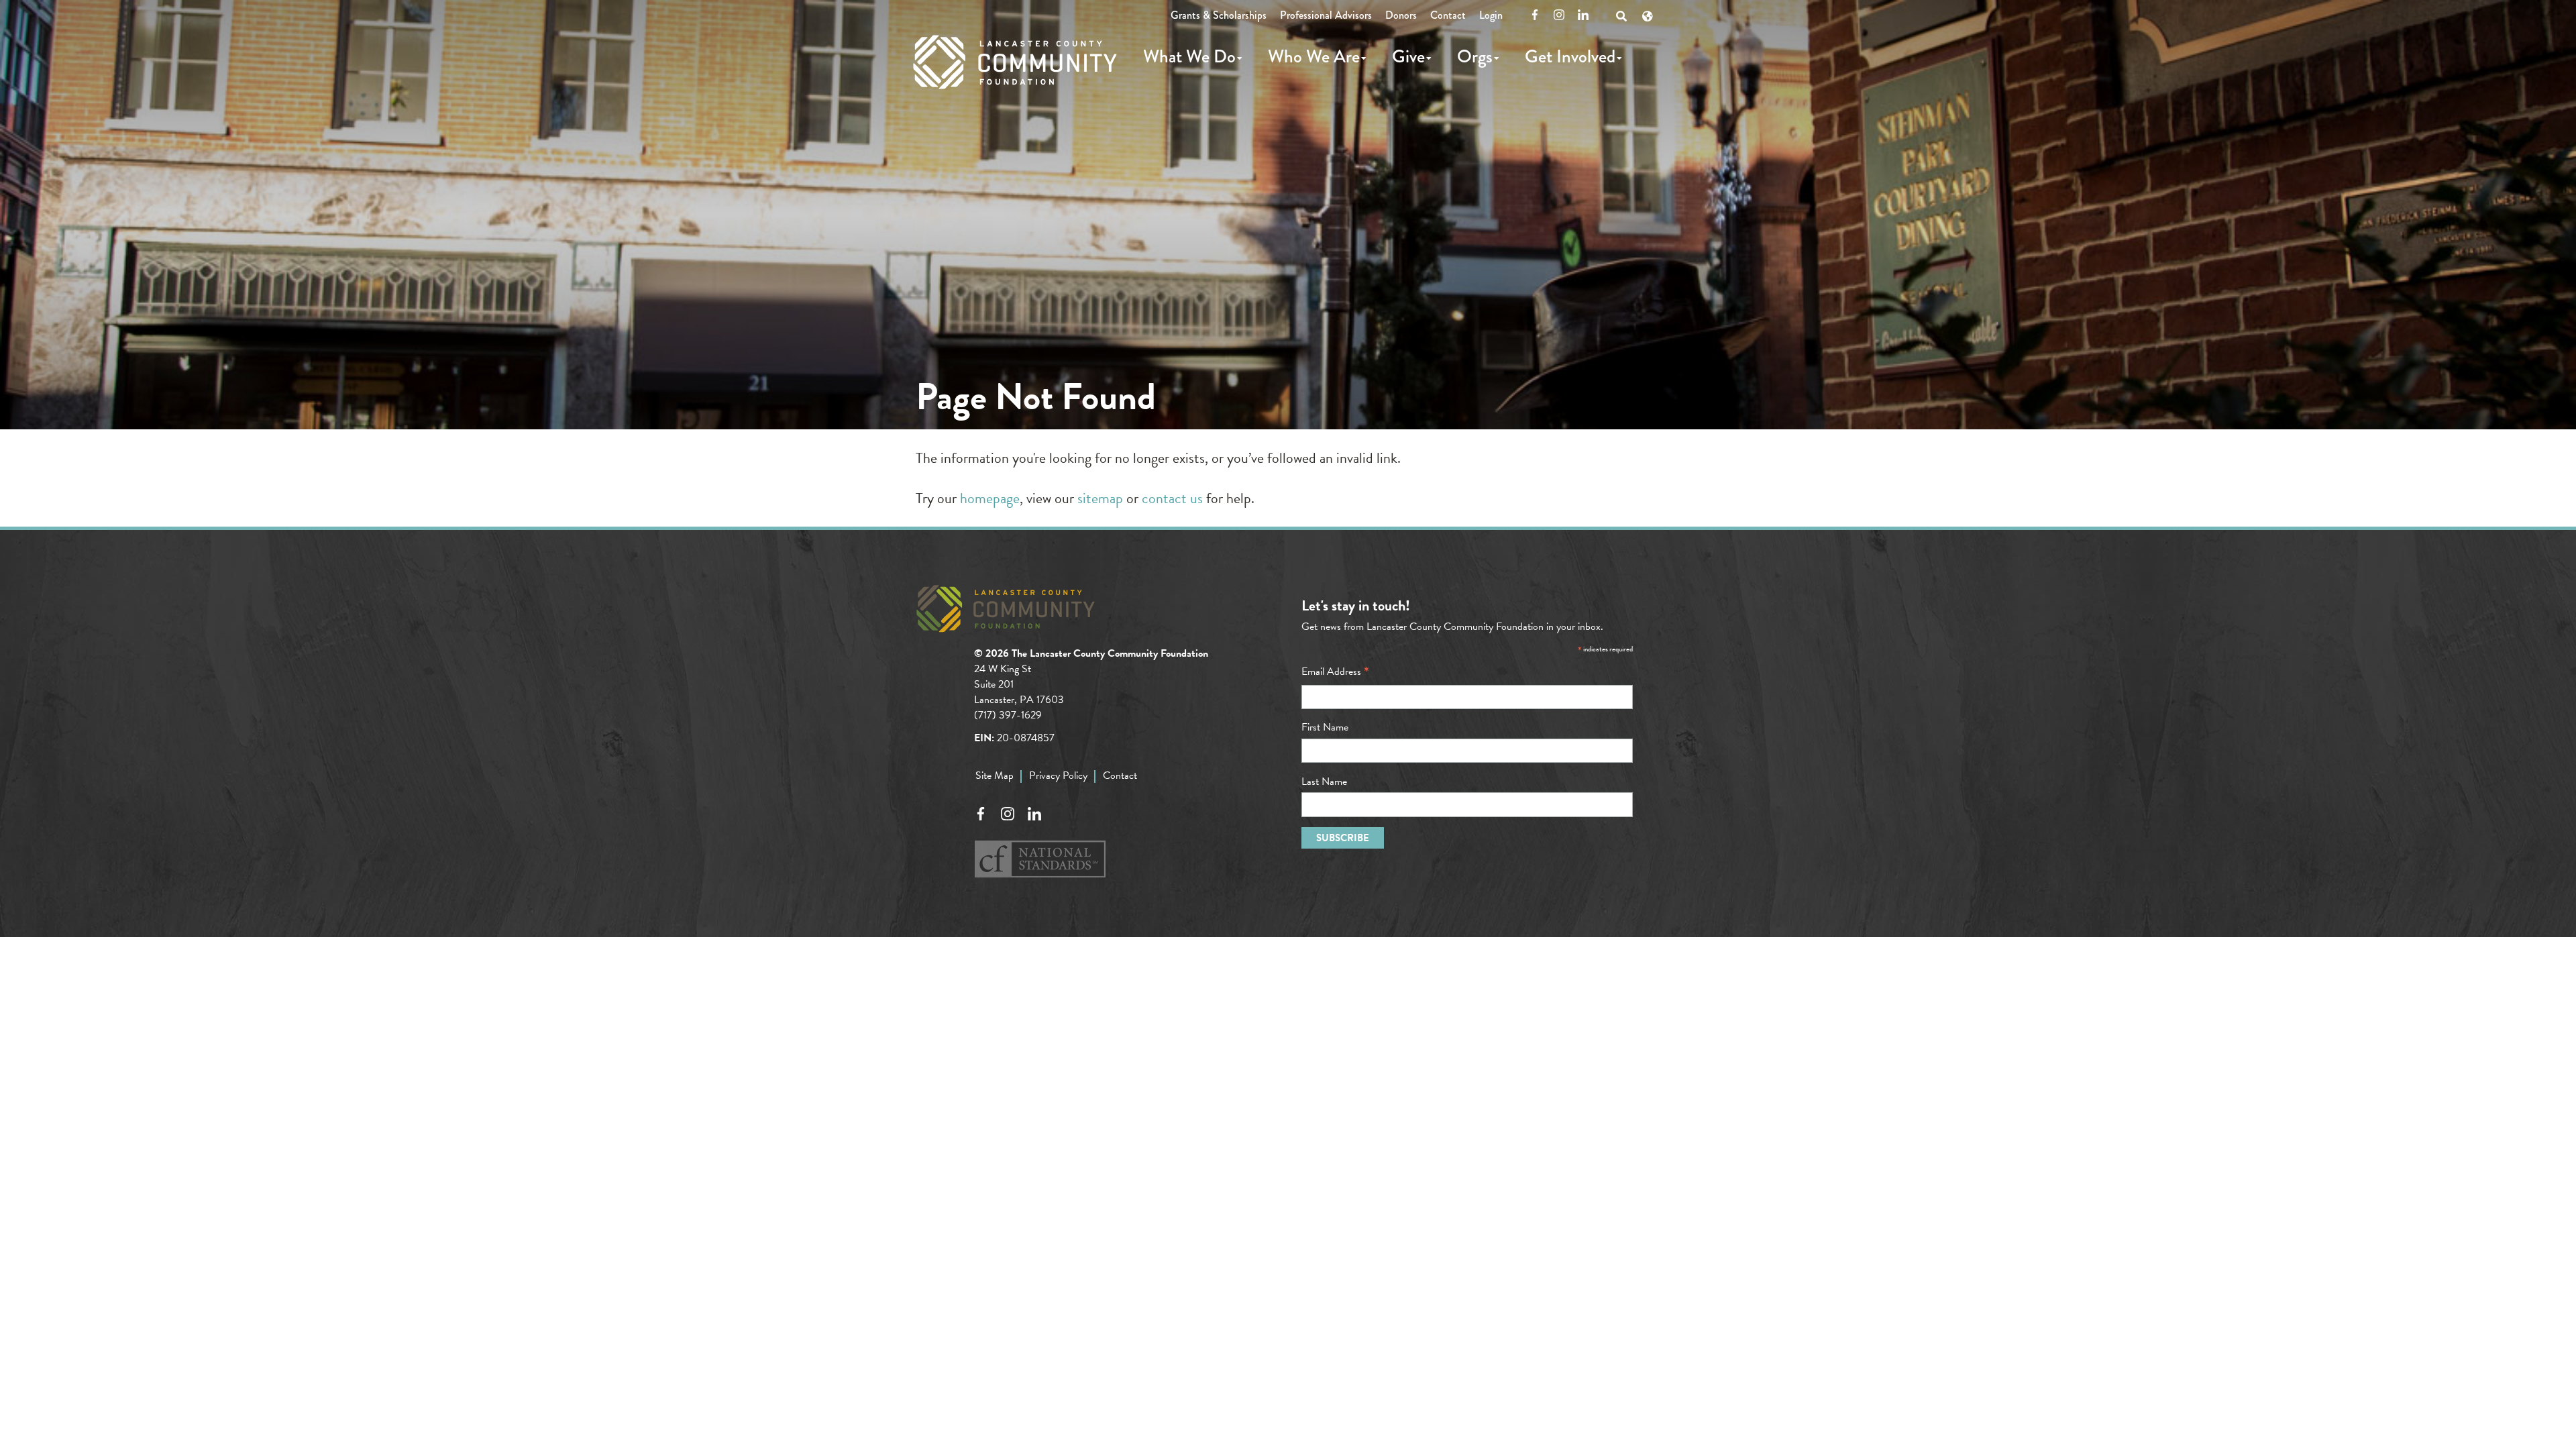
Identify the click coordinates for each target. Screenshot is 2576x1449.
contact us (1172, 498)
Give (1408, 56)
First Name (1325, 727)
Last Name (1324, 782)
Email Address (1335, 672)
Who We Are (1314, 56)
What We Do (1189, 56)
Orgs (1475, 56)
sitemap (1100, 498)
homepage (990, 498)
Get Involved (1570, 56)
